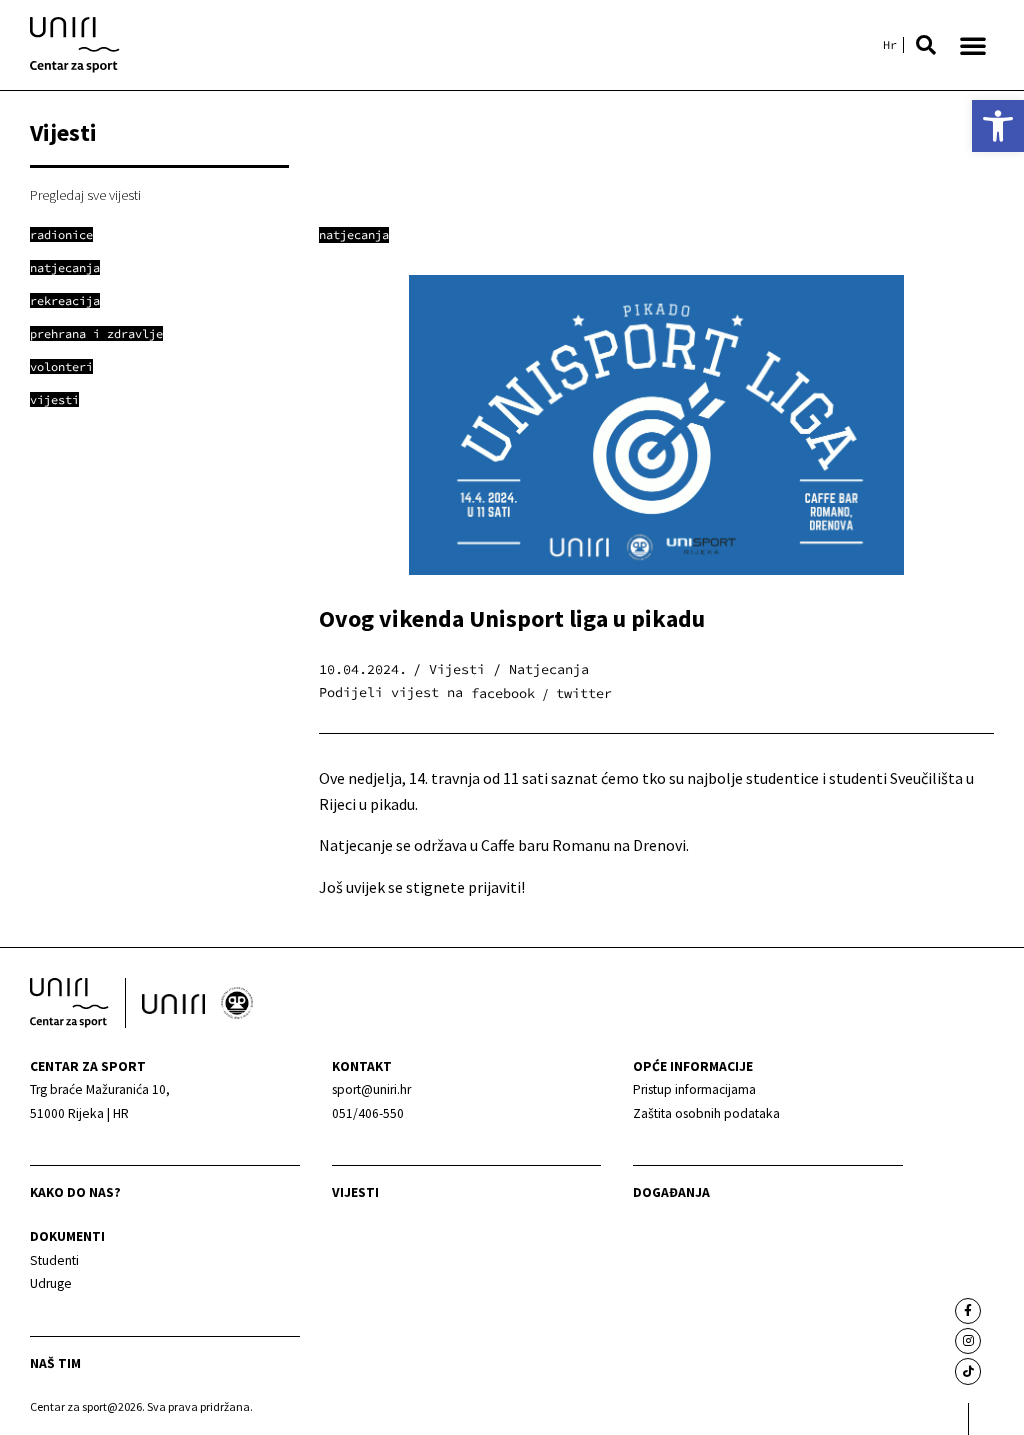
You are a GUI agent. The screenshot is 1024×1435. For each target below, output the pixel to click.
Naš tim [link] (55, 1363)
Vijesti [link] (355, 1192)
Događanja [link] (671, 1192)
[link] (998, 126)
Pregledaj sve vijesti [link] (85, 195)
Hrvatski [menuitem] (890, 45)
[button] (926, 45)
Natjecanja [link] (354, 234)
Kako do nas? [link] (75, 1192)
